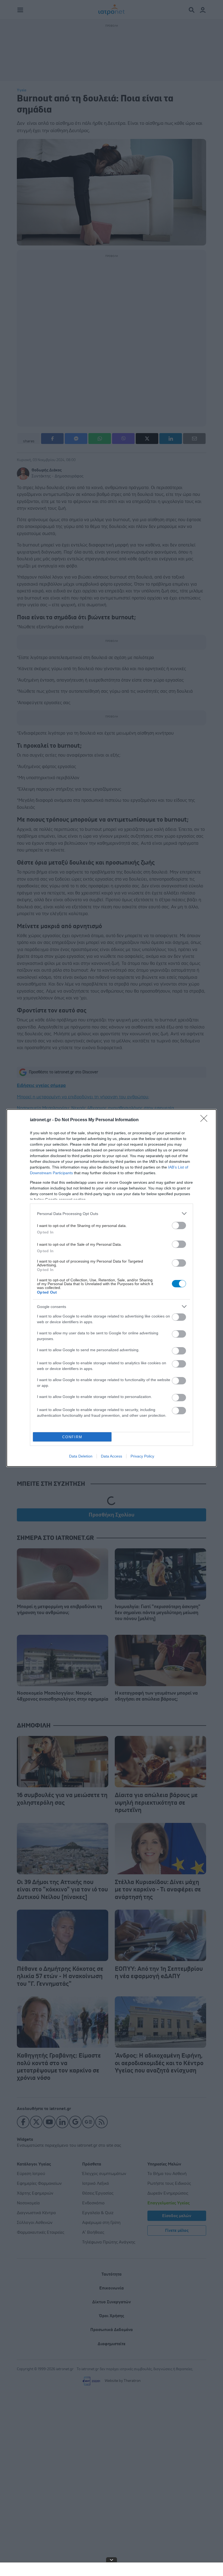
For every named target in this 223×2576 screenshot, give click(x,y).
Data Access (112, 1456)
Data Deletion (81, 1456)
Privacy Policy (142, 1456)
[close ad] (112, 2560)
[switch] (179, 1225)
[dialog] (112, 1288)
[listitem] (112, 1214)
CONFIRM (72, 1437)
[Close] (206, 1120)
